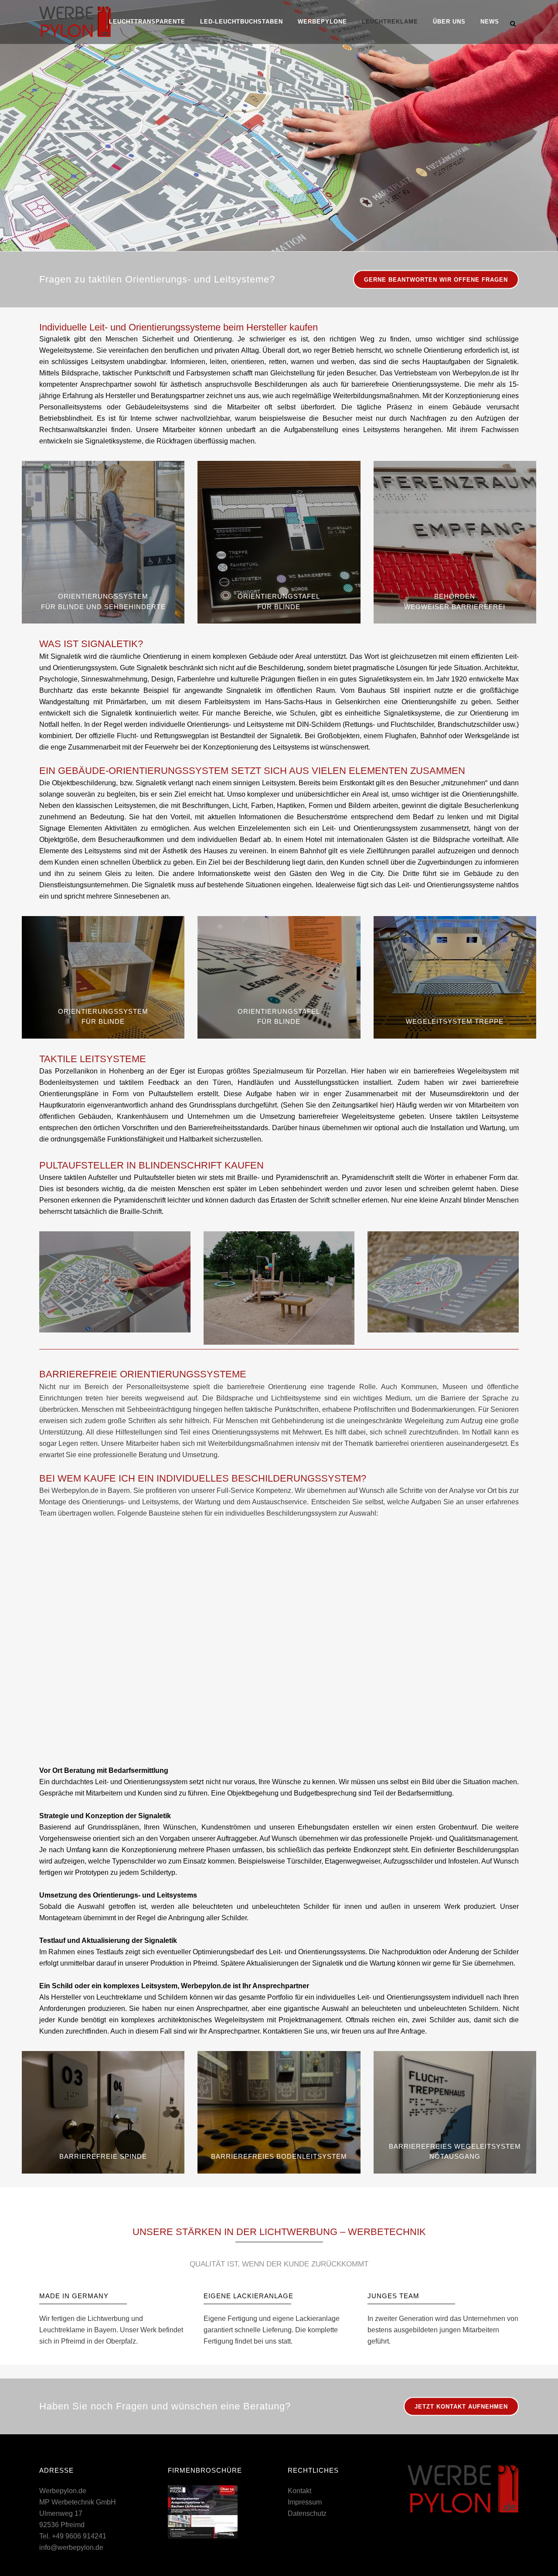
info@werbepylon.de (71, 2547)
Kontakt (299, 2491)
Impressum (305, 2502)
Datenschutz (307, 2513)
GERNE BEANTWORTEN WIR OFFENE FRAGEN (436, 280)
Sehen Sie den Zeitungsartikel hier (337, 1105)
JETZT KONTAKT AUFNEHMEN (461, 2407)
